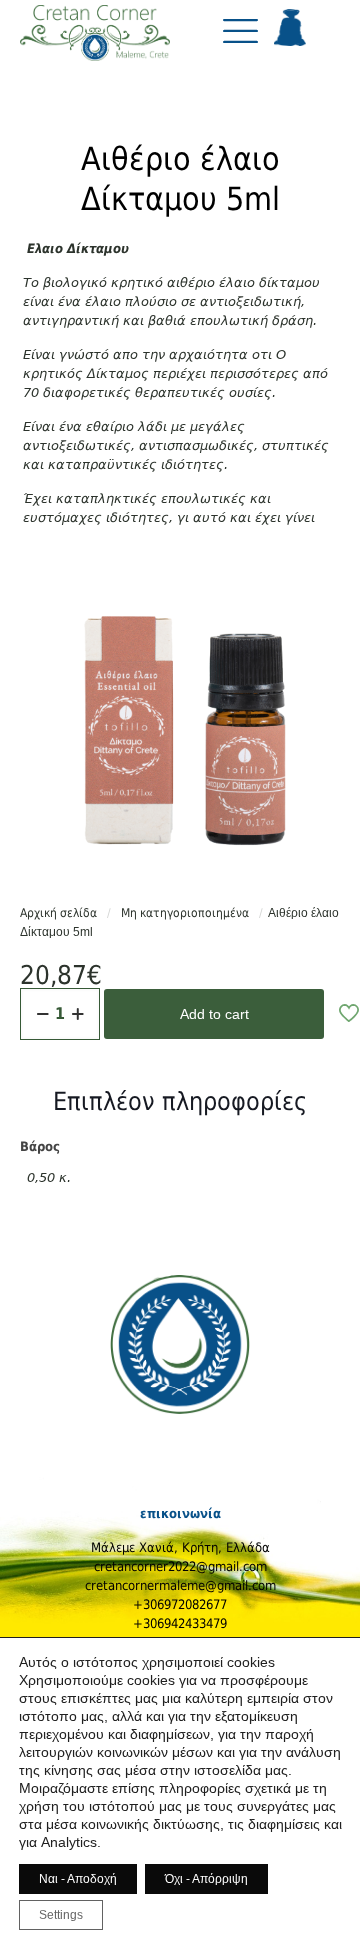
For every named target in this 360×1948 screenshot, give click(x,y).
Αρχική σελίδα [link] (58, 913)
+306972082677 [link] (180, 1604)
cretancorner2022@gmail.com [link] (180, 1566)
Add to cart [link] (214, 1014)
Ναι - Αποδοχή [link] (78, 1879)
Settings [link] (61, 1915)
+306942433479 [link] (180, 1623)
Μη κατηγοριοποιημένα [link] (185, 913)
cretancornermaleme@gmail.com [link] (180, 1585)
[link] (95, 39)
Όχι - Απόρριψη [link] (206, 1879)
